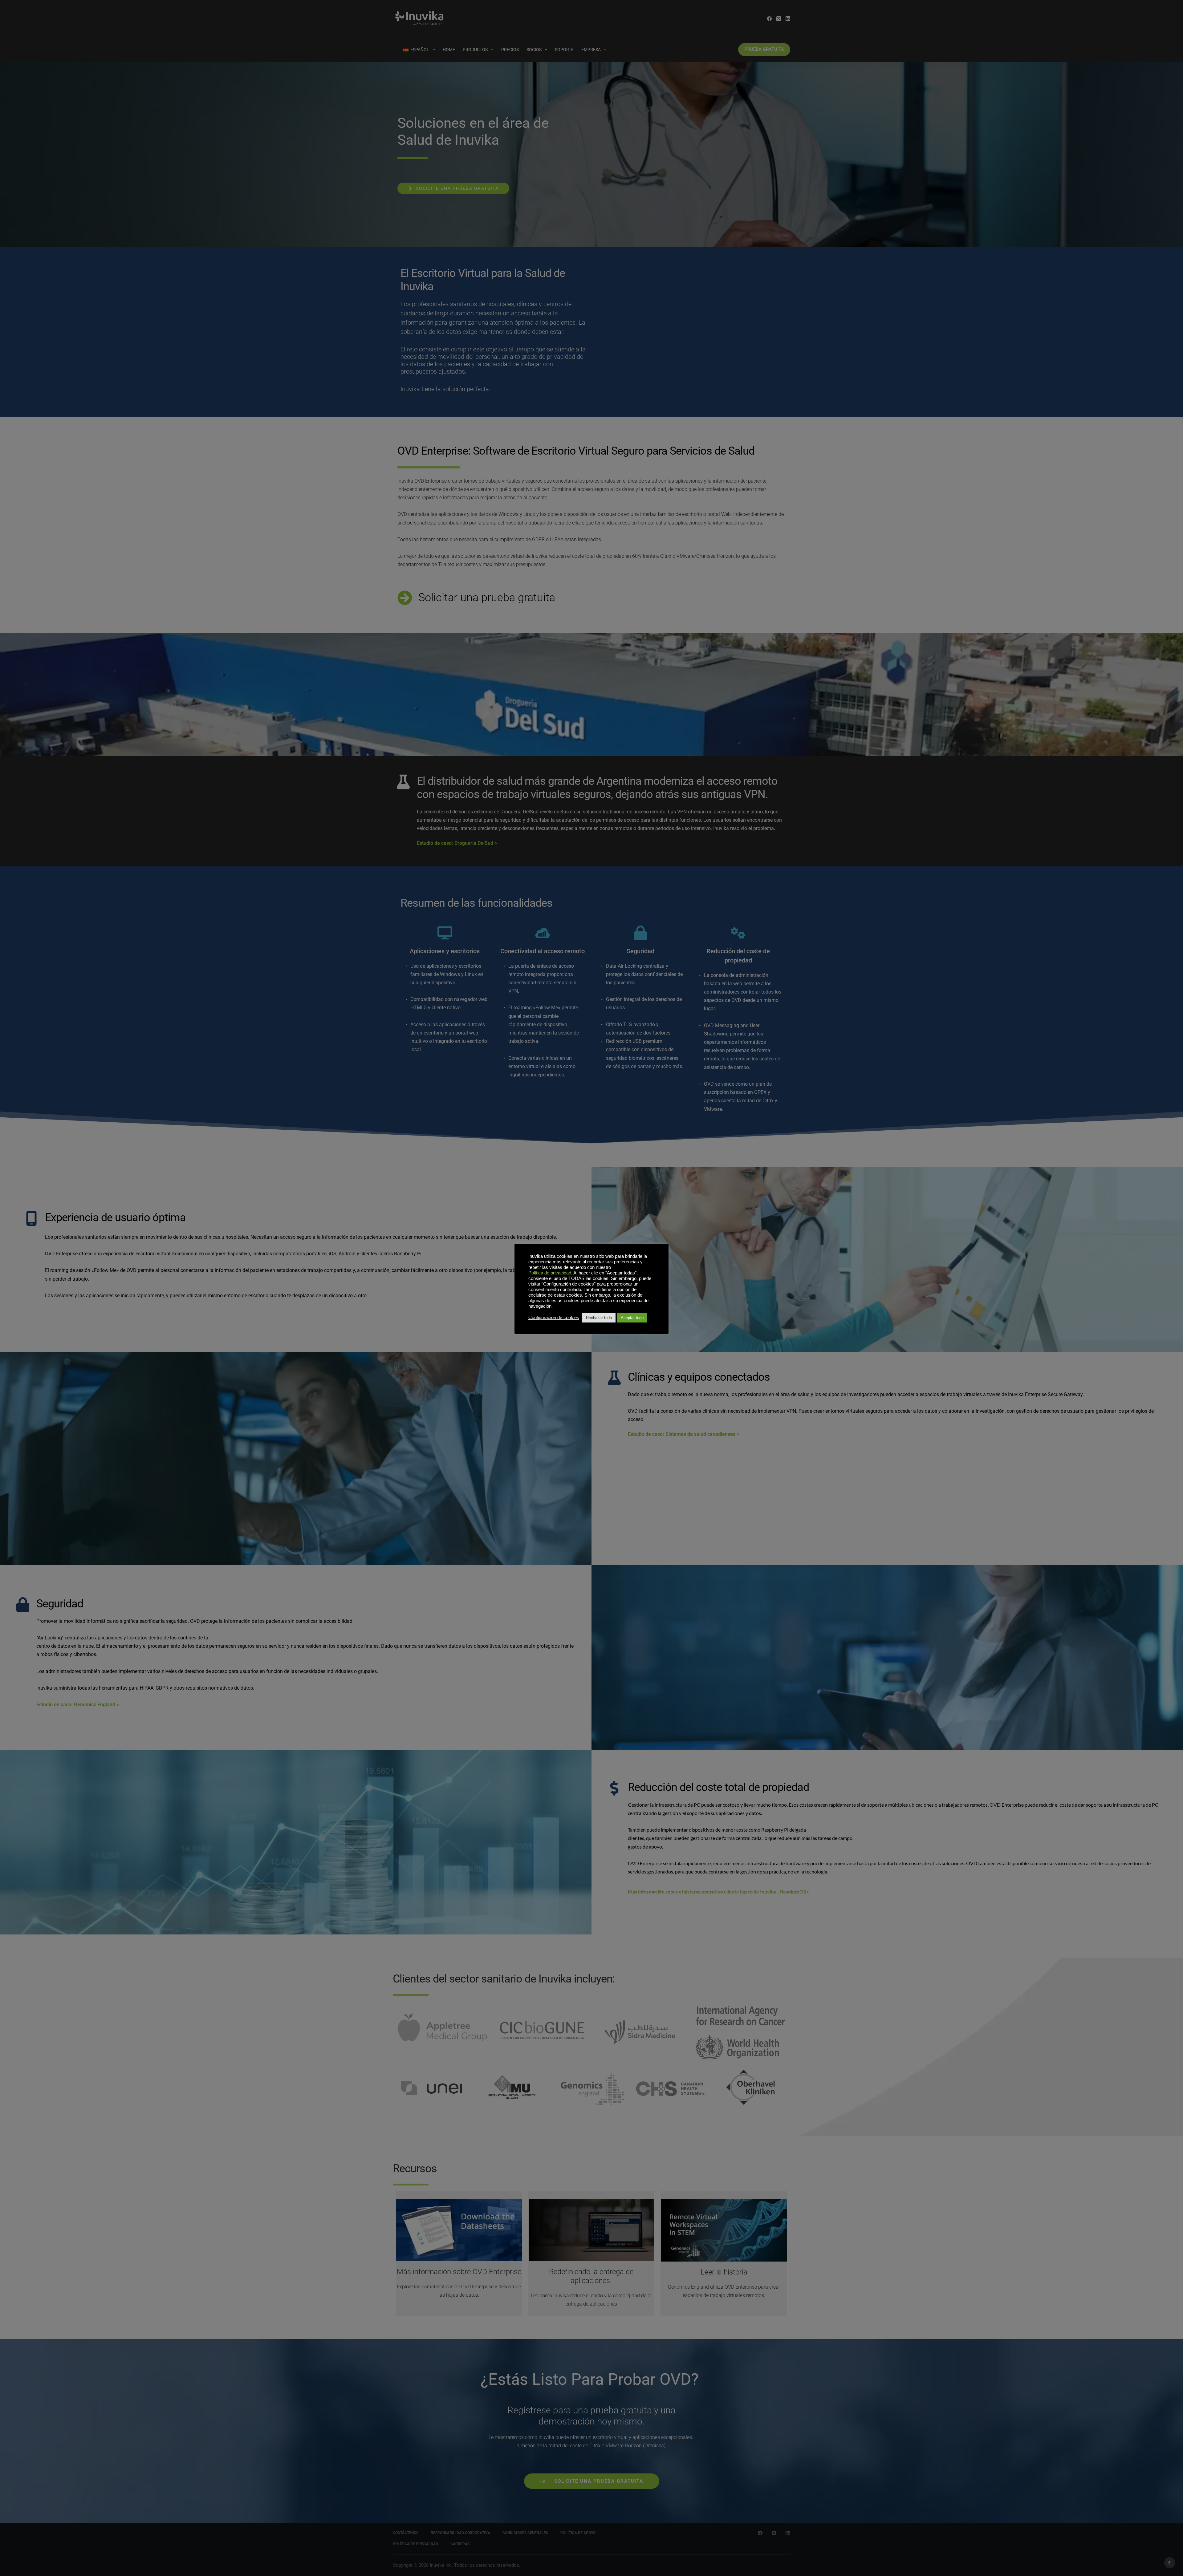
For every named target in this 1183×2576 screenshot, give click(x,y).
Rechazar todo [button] (599, 1318)
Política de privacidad (550, 1273)
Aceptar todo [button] (632, 1318)
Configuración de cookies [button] (554, 1318)
